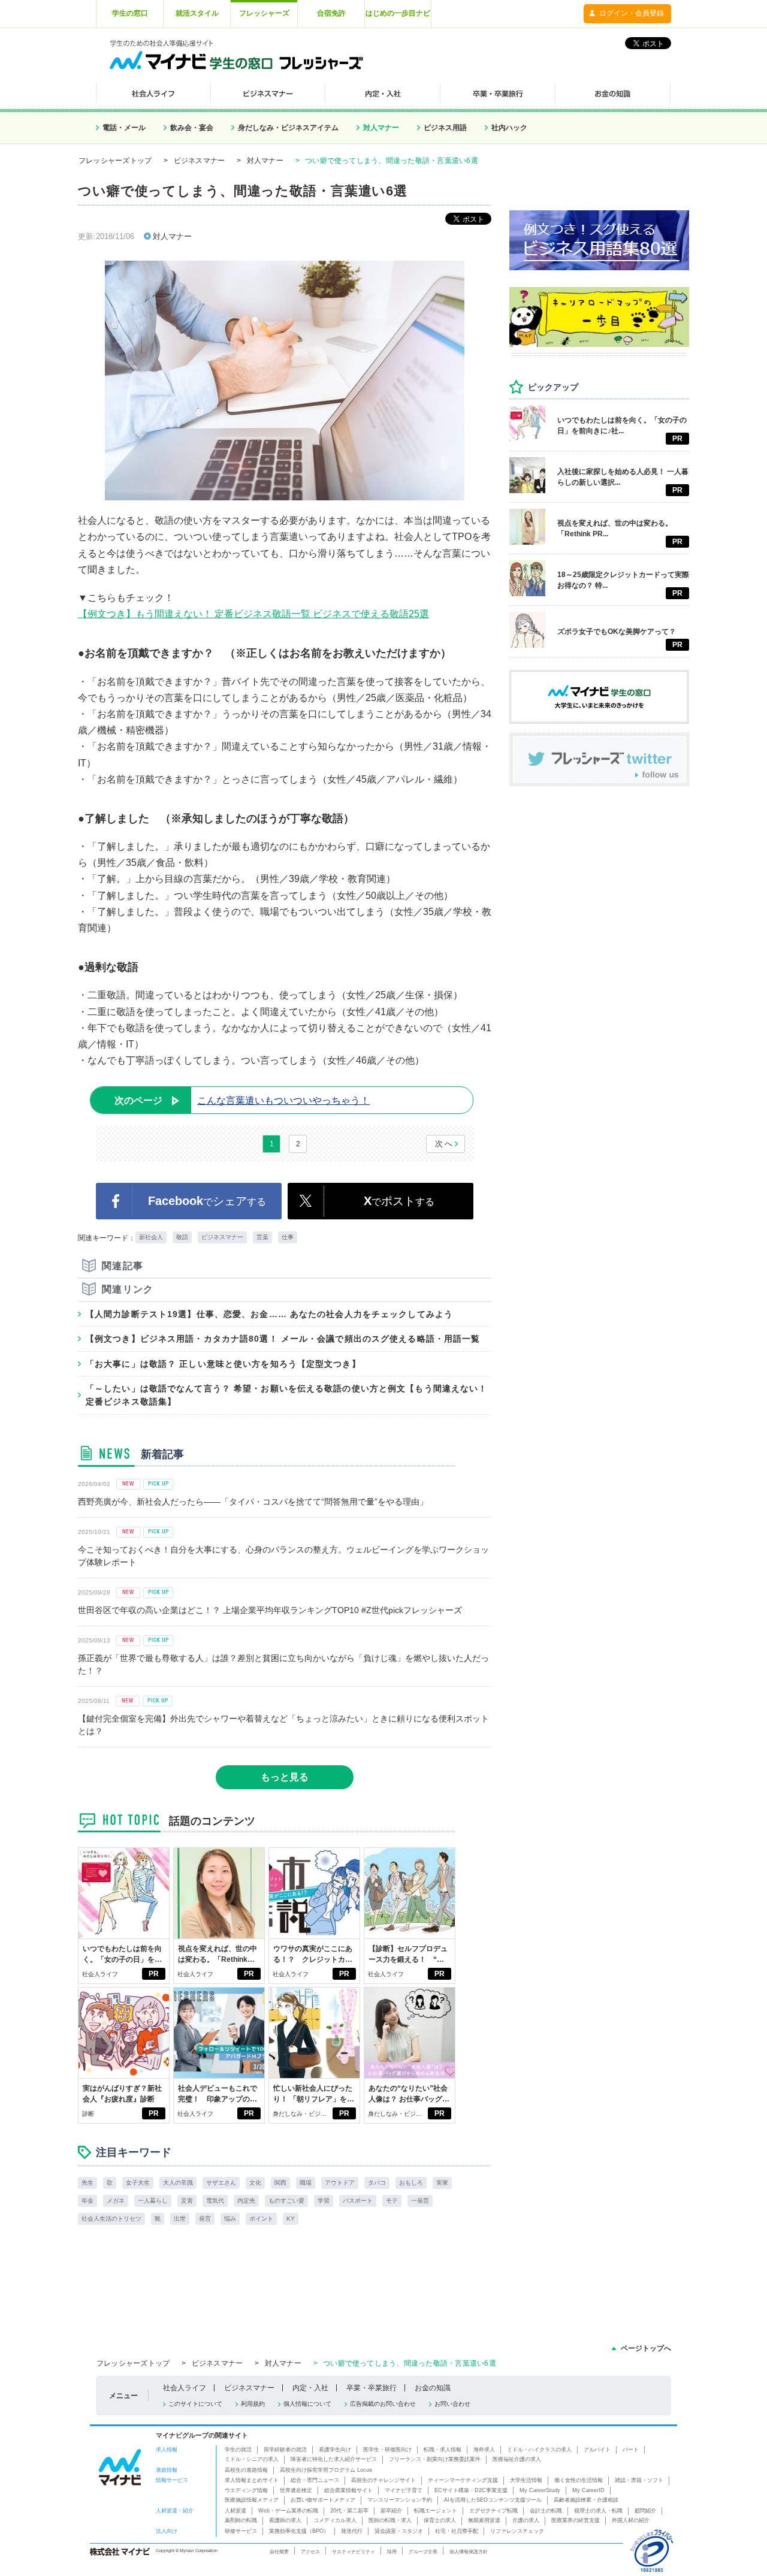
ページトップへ (646, 2348)
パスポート (358, 2201)
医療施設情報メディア (252, 2500)
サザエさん (221, 2183)
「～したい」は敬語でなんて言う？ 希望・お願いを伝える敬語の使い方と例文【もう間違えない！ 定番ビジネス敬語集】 (286, 1395)
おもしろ (411, 2183)
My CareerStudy (540, 2490)
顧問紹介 (645, 2511)
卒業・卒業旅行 (372, 2388)
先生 (87, 2183)
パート (631, 2450)
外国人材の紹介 (631, 2520)
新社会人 (151, 1237)
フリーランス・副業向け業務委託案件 (435, 2459)
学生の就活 (238, 2450)
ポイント (261, 2219)
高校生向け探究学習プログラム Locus (326, 2470)
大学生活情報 (526, 2480)
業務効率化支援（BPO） (299, 2531)
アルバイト (597, 2450)
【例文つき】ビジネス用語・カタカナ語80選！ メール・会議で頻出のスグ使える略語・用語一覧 (283, 1339)
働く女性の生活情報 (579, 2480)
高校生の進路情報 (246, 2470)
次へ (444, 1144)
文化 (255, 2183)
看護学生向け (335, 2450)
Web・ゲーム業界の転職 (288, 2511)
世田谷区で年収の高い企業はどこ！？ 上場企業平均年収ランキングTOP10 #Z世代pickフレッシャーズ (270, 1610)
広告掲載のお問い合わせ (383, 2404)
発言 (205, 2219)
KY (291, 2219)
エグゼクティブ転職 (493, 2511)
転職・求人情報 (443, 2450)
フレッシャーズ (264, 13)
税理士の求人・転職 (598, 2511)
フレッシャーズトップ (115, 161)
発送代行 (352, 2531)
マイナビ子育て (404, 2490)
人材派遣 (235, 2511)
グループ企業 (423, 2551)
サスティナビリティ (354, 2551)
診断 (88, 2114)
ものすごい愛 (286, 2201)
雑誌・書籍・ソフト (639, 2480)
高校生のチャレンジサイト (383, 2480)
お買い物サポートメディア (323, 2500)
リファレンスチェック (517, 2531)
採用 (392, 2551)
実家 (442, 2183)
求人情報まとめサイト (252, 2480)
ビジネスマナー (200, 161)
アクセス (310, 2551)
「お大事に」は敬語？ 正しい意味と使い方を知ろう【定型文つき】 (223, 1364)
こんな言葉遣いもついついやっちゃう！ (242, 1100)
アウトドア (340, 2183)
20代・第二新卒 (349, 2511)
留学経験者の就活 (285, 2450)
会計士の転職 (546, 2511)
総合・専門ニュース (315, 2480)
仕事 (288, 1237)
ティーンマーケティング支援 (463, 2480)
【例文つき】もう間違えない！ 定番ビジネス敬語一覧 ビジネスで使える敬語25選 (253, 614)
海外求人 (484, 2450)
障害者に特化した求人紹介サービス (334, 2459)
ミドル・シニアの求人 (252, 2459)
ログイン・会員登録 (632, 13)
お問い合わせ (452, 2404)
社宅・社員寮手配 (457, 2531)
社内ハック (509, 128)
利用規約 (253, 2404)
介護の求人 (526, 2520)
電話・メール (124, 128)
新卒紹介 (391, 2511)
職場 (306, 2183)
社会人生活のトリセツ (111, 2219)
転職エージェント (436, 2511)
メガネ (116, 2201)
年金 (87, 2201)
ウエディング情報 (246, 2490)
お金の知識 (433, 2388)
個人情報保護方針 (469, 2551)
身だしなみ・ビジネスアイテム (288, 128)
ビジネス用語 (445, 128)
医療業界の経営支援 (576, 2520)
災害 (187, 2201)
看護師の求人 (285, 2520)
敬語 (182, 1237)
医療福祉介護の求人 (517, 2459)
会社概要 (279, 2551)
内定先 (246, 2201)
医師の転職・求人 (390, 2520)
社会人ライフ (100, 1974)
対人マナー (381, 128)
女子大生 (138, 2183)
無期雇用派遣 (484, 2520)
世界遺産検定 (296, 2490)
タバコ (377, 2183)
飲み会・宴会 (192, 128)
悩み (230, 2219)
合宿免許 (331, 13)
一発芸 (420, 2201)
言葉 (262, 1237)
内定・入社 (310, 2388)
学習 (324, 2201)
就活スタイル (197, 13)
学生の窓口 (130, 13)
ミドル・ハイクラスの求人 (539, 2450)
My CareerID (588, 2490)
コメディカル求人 (335, 2520)
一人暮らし (153, 2201)
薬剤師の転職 (241, 2520)
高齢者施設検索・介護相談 (586, 2500)
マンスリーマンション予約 (400, 2500)
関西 (280, 2183)
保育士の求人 (440, 2520)
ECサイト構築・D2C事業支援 (471, 2490)
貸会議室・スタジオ (399, 2531)
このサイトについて (195, 2404)
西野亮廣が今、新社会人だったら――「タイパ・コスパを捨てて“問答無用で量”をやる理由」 (253, 1502)
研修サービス (241, 2531)
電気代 (215, 2201)
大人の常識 (178, 2183)
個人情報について (307, 2404)
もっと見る (285, 1777)
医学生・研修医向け (387, 2450)
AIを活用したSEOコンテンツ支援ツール (493, 2500)
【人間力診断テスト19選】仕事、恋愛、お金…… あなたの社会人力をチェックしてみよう (269, 1314)
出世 (180, 2219)
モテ (392, 2201)
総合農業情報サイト (348, 2490)
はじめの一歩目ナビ (398, 13)
